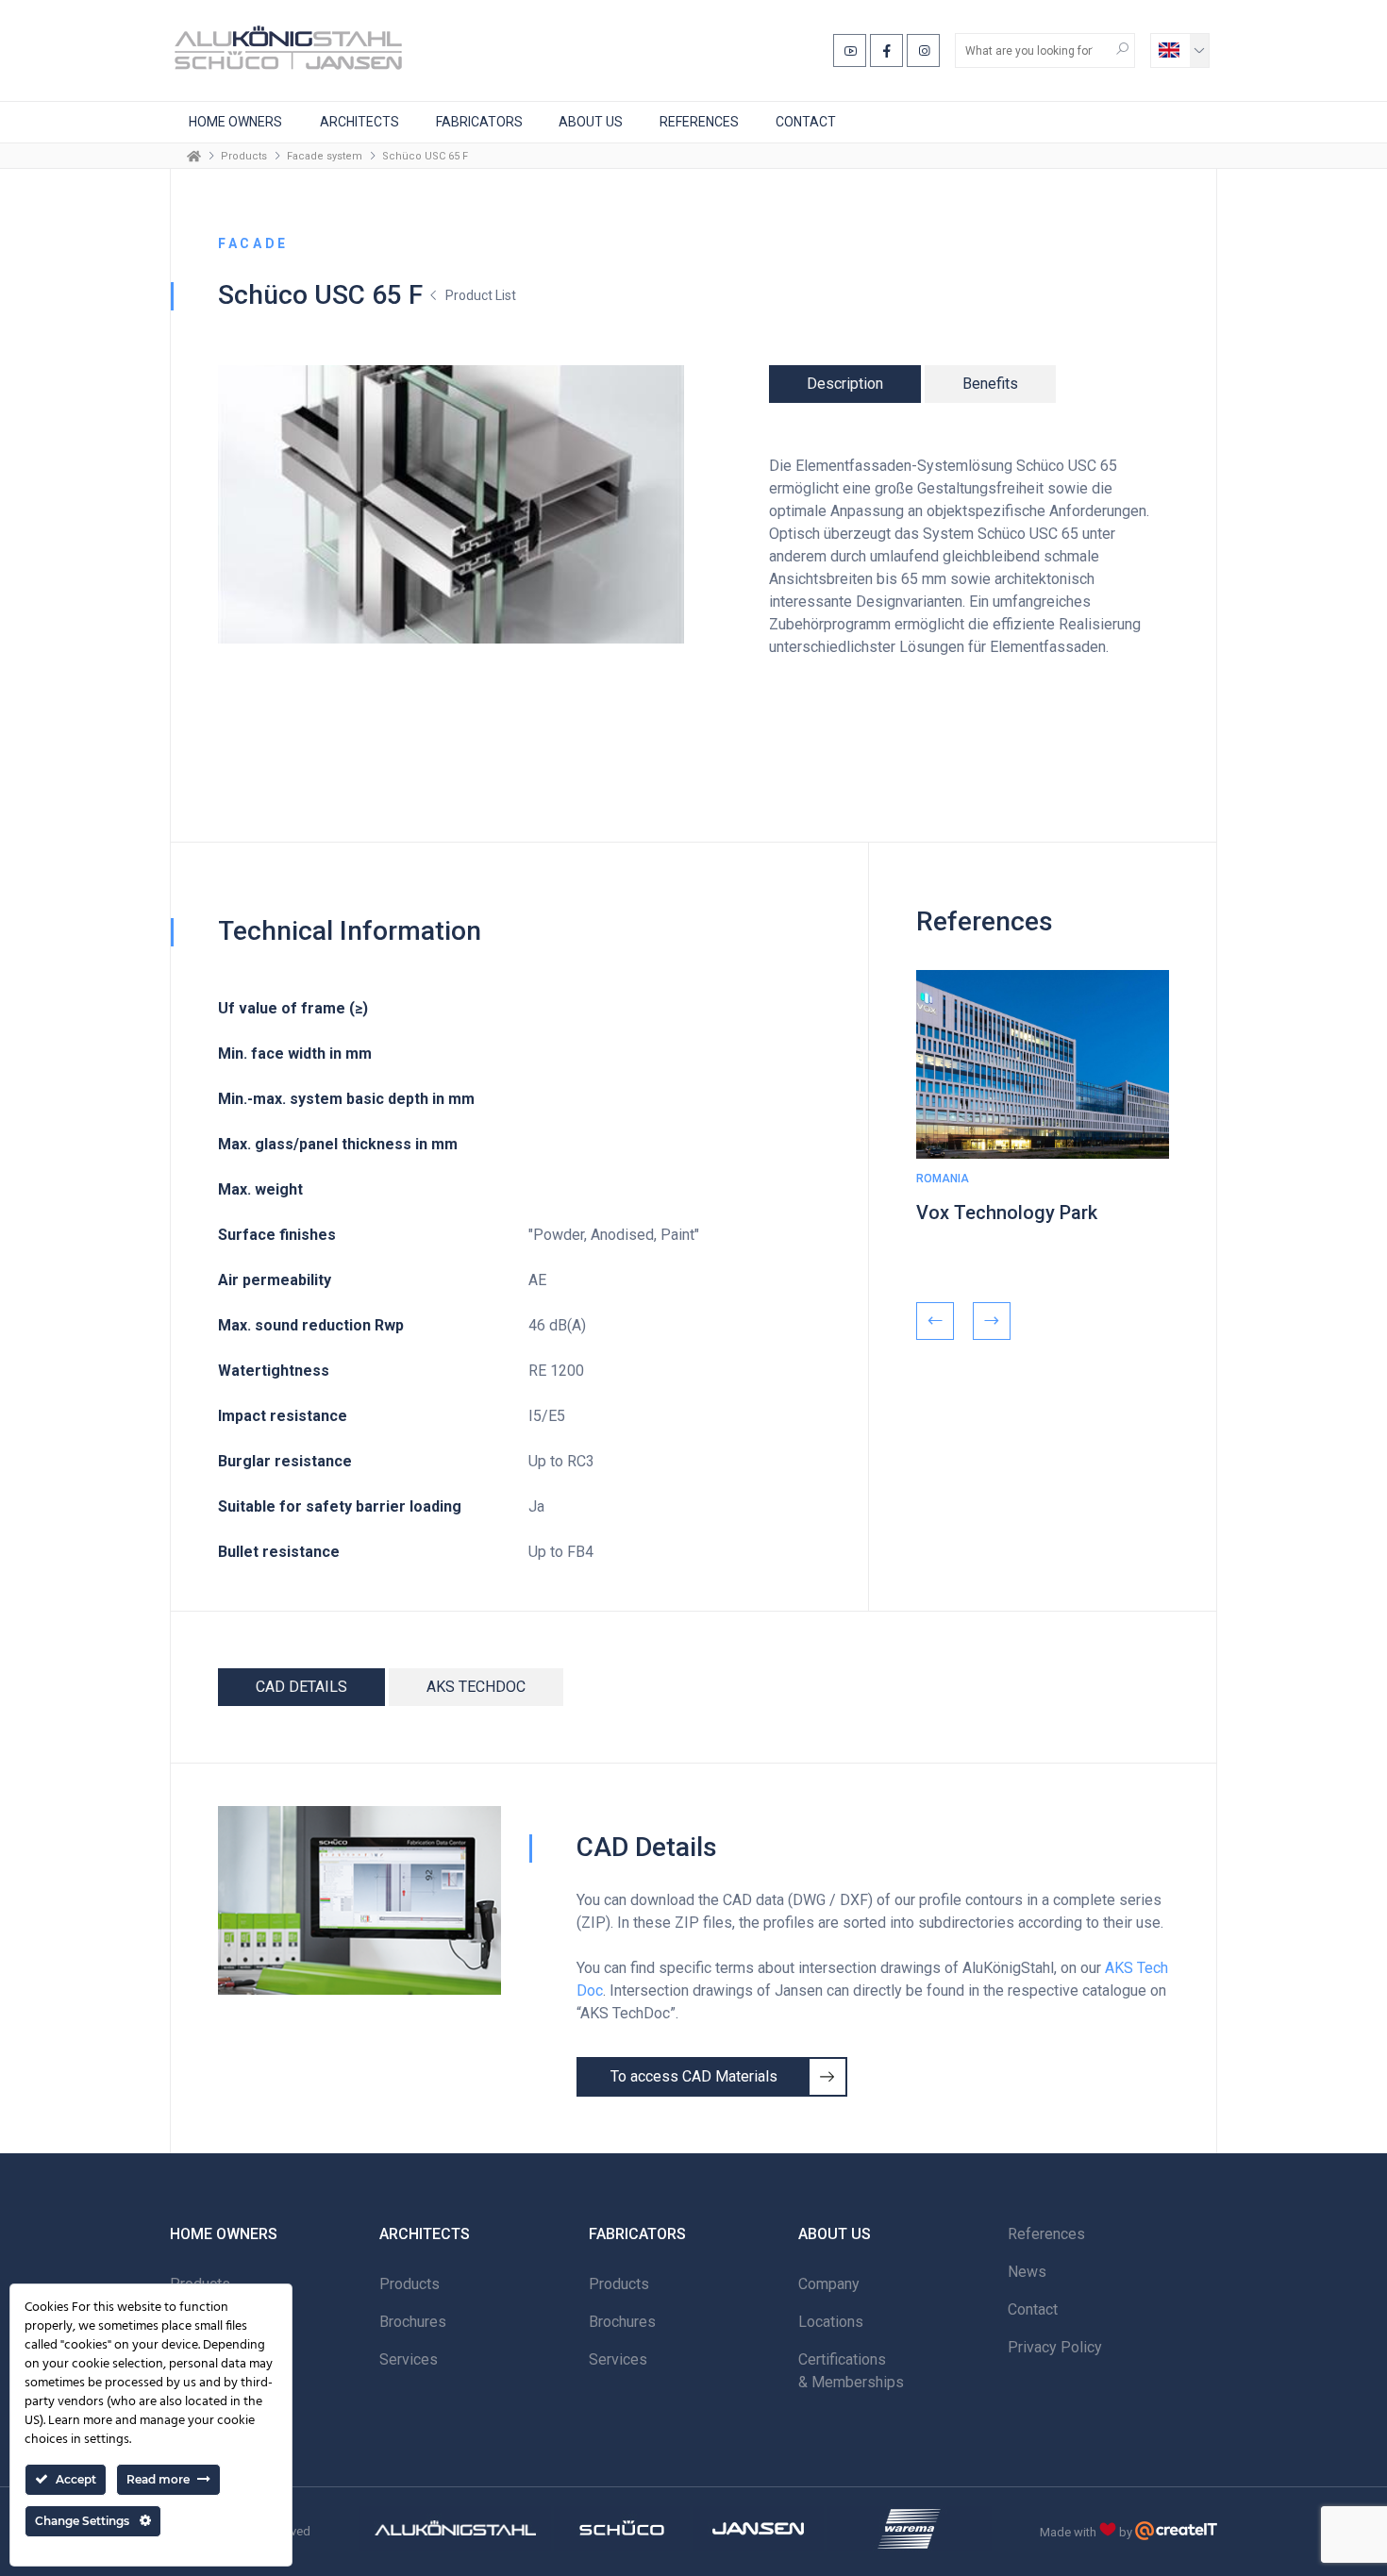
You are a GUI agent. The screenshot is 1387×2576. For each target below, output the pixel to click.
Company (829, 2284)
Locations (831, 2322)
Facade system (325, 156)
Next (992, 1321)
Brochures (413, 2322)
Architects (359, 122)
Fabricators (479, 122)
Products (244, 156)
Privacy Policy (1055, 2347)
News (1027, 2272)
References (699, 122)
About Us (591, 122)
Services (409, 2359)
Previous (935, 1321)
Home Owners (235, 122)
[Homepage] (194, 156)
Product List (481, 295)
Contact (806, 122)
